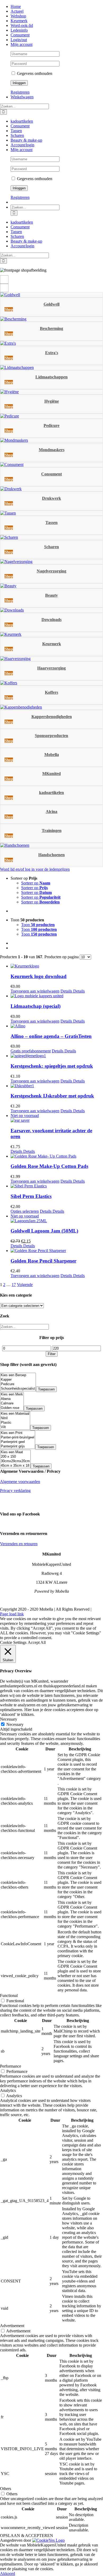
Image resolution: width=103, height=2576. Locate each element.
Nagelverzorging (51, 571)
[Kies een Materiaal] (15, 1414)
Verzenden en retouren (19, 1544)
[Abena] (12, 1399)
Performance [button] (11, 2066)
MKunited (51, 774)
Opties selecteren (25, 1211)
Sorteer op (36, 883)
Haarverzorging (51, 668)
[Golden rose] (12, 1408)
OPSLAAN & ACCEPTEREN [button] (27, 2536)
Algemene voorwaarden (20, 1482)
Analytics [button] (8, 2090)
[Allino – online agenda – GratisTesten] (57, 1026)
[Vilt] (15, 1427)
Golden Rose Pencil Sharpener (43, 1261)
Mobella (52, 755)
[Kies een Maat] (15, 1452)
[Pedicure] (18, 1384)
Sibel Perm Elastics (31, 1196)
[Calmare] (12, 1403)
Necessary (15, 1724)
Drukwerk (51, 498)
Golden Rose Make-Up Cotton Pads (49, 1166)
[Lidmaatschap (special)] (57, 996)
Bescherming (51, 328)
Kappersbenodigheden (52, 717)
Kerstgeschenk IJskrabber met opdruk (52, 1096)
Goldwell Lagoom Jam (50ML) (44, 1231)
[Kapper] (18, 1380)
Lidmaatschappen (51, 377)
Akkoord (8, 2573)
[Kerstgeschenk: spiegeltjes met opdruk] (57, 1056)
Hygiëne (52, 401)
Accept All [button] (37, 1642)
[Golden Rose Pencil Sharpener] (57, 1251)
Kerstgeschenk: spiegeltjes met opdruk (52, 1066)
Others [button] (6, 2489)
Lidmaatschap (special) (36, 1006)
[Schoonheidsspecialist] (18, 1389)
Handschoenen (51, 855)
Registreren (20, 92)
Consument (51, 474)
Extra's (52, 353)
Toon (38, 925)
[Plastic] (15, 1423)
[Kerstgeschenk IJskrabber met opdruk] (57, 1086)
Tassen (51, 523)
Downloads (51, 620)
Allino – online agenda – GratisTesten (51, 1036)
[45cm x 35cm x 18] (15, 1466)
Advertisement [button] (12, 2326)
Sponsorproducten (51, 736)
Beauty (51, 595)
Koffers (51, 692)
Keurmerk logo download (39, 976)
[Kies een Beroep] (18, 1375)
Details (66, 991)
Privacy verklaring (15, 1491)
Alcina (51, 812)
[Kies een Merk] (12, 1395)
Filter (52, 1354)
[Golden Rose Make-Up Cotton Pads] (57, 1156)
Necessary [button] (9, 1719)
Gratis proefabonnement (31, 1051)
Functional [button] (9, 1995)
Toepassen (46, 1389)
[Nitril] (15, 1418)
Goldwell (51, 304)
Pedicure (51, 425)
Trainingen (52, 830)
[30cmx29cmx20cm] (15, 1461)
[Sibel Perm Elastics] (57, 1186)
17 (14, 1285)
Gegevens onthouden (34, 73)
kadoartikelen (51, 793)
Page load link (12, 1614)
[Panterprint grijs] (18, 1446)
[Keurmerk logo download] (57, 966)
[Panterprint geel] (18, 1442)
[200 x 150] (15, 1457)
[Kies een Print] (18, 1433)
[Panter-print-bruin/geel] (18, 1438)
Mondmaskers (52, 450)
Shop (9, 309)
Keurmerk (52, 644)
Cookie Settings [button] (13, 1642)
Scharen (51, 547)
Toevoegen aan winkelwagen (35, 991)
